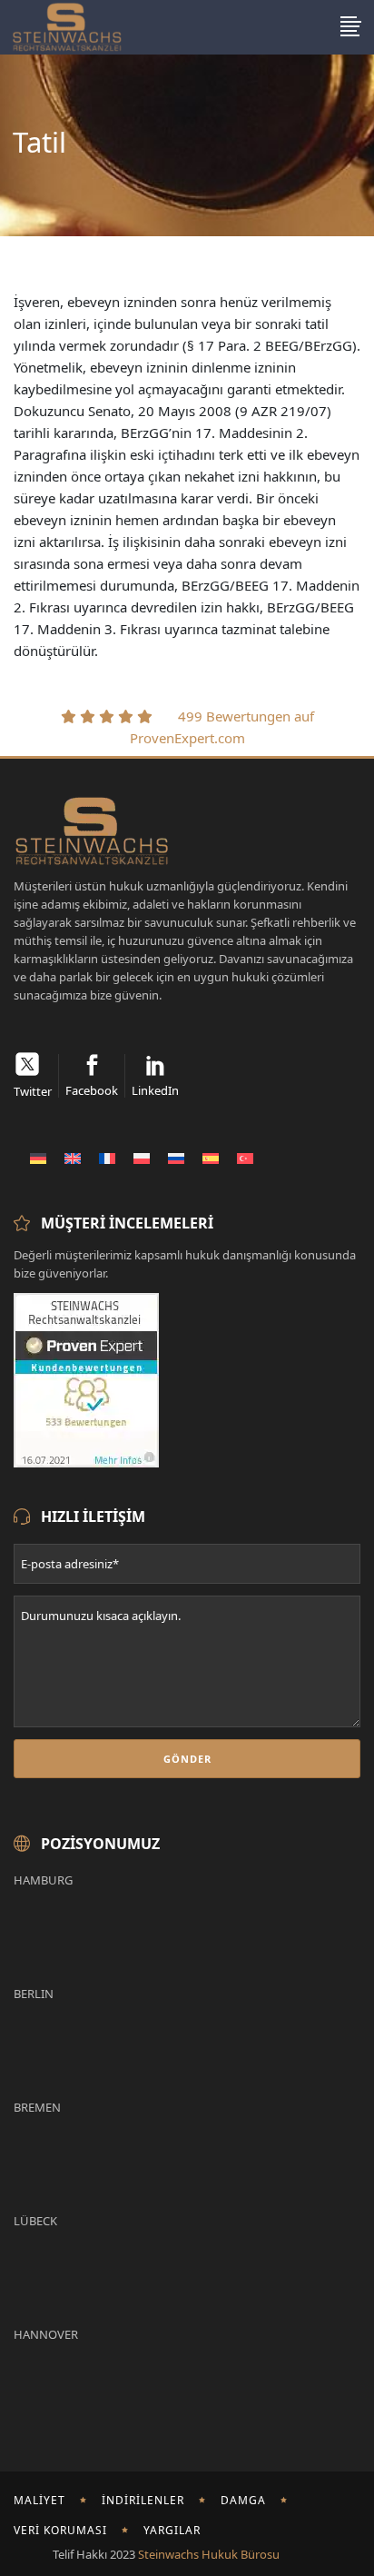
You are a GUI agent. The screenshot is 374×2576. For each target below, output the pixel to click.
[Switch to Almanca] (38, 1158)
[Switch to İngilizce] (73, 1158)
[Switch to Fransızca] (107, 1158)
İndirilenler (143, 2500)
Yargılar (172, 2530)
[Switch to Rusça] (176, 1158)
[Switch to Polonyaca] (142, 1158)
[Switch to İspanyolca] (211, 1158)
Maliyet (39, 2500)
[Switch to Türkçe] (245, 1158)
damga (243, 2500)
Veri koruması (60, 2530)
